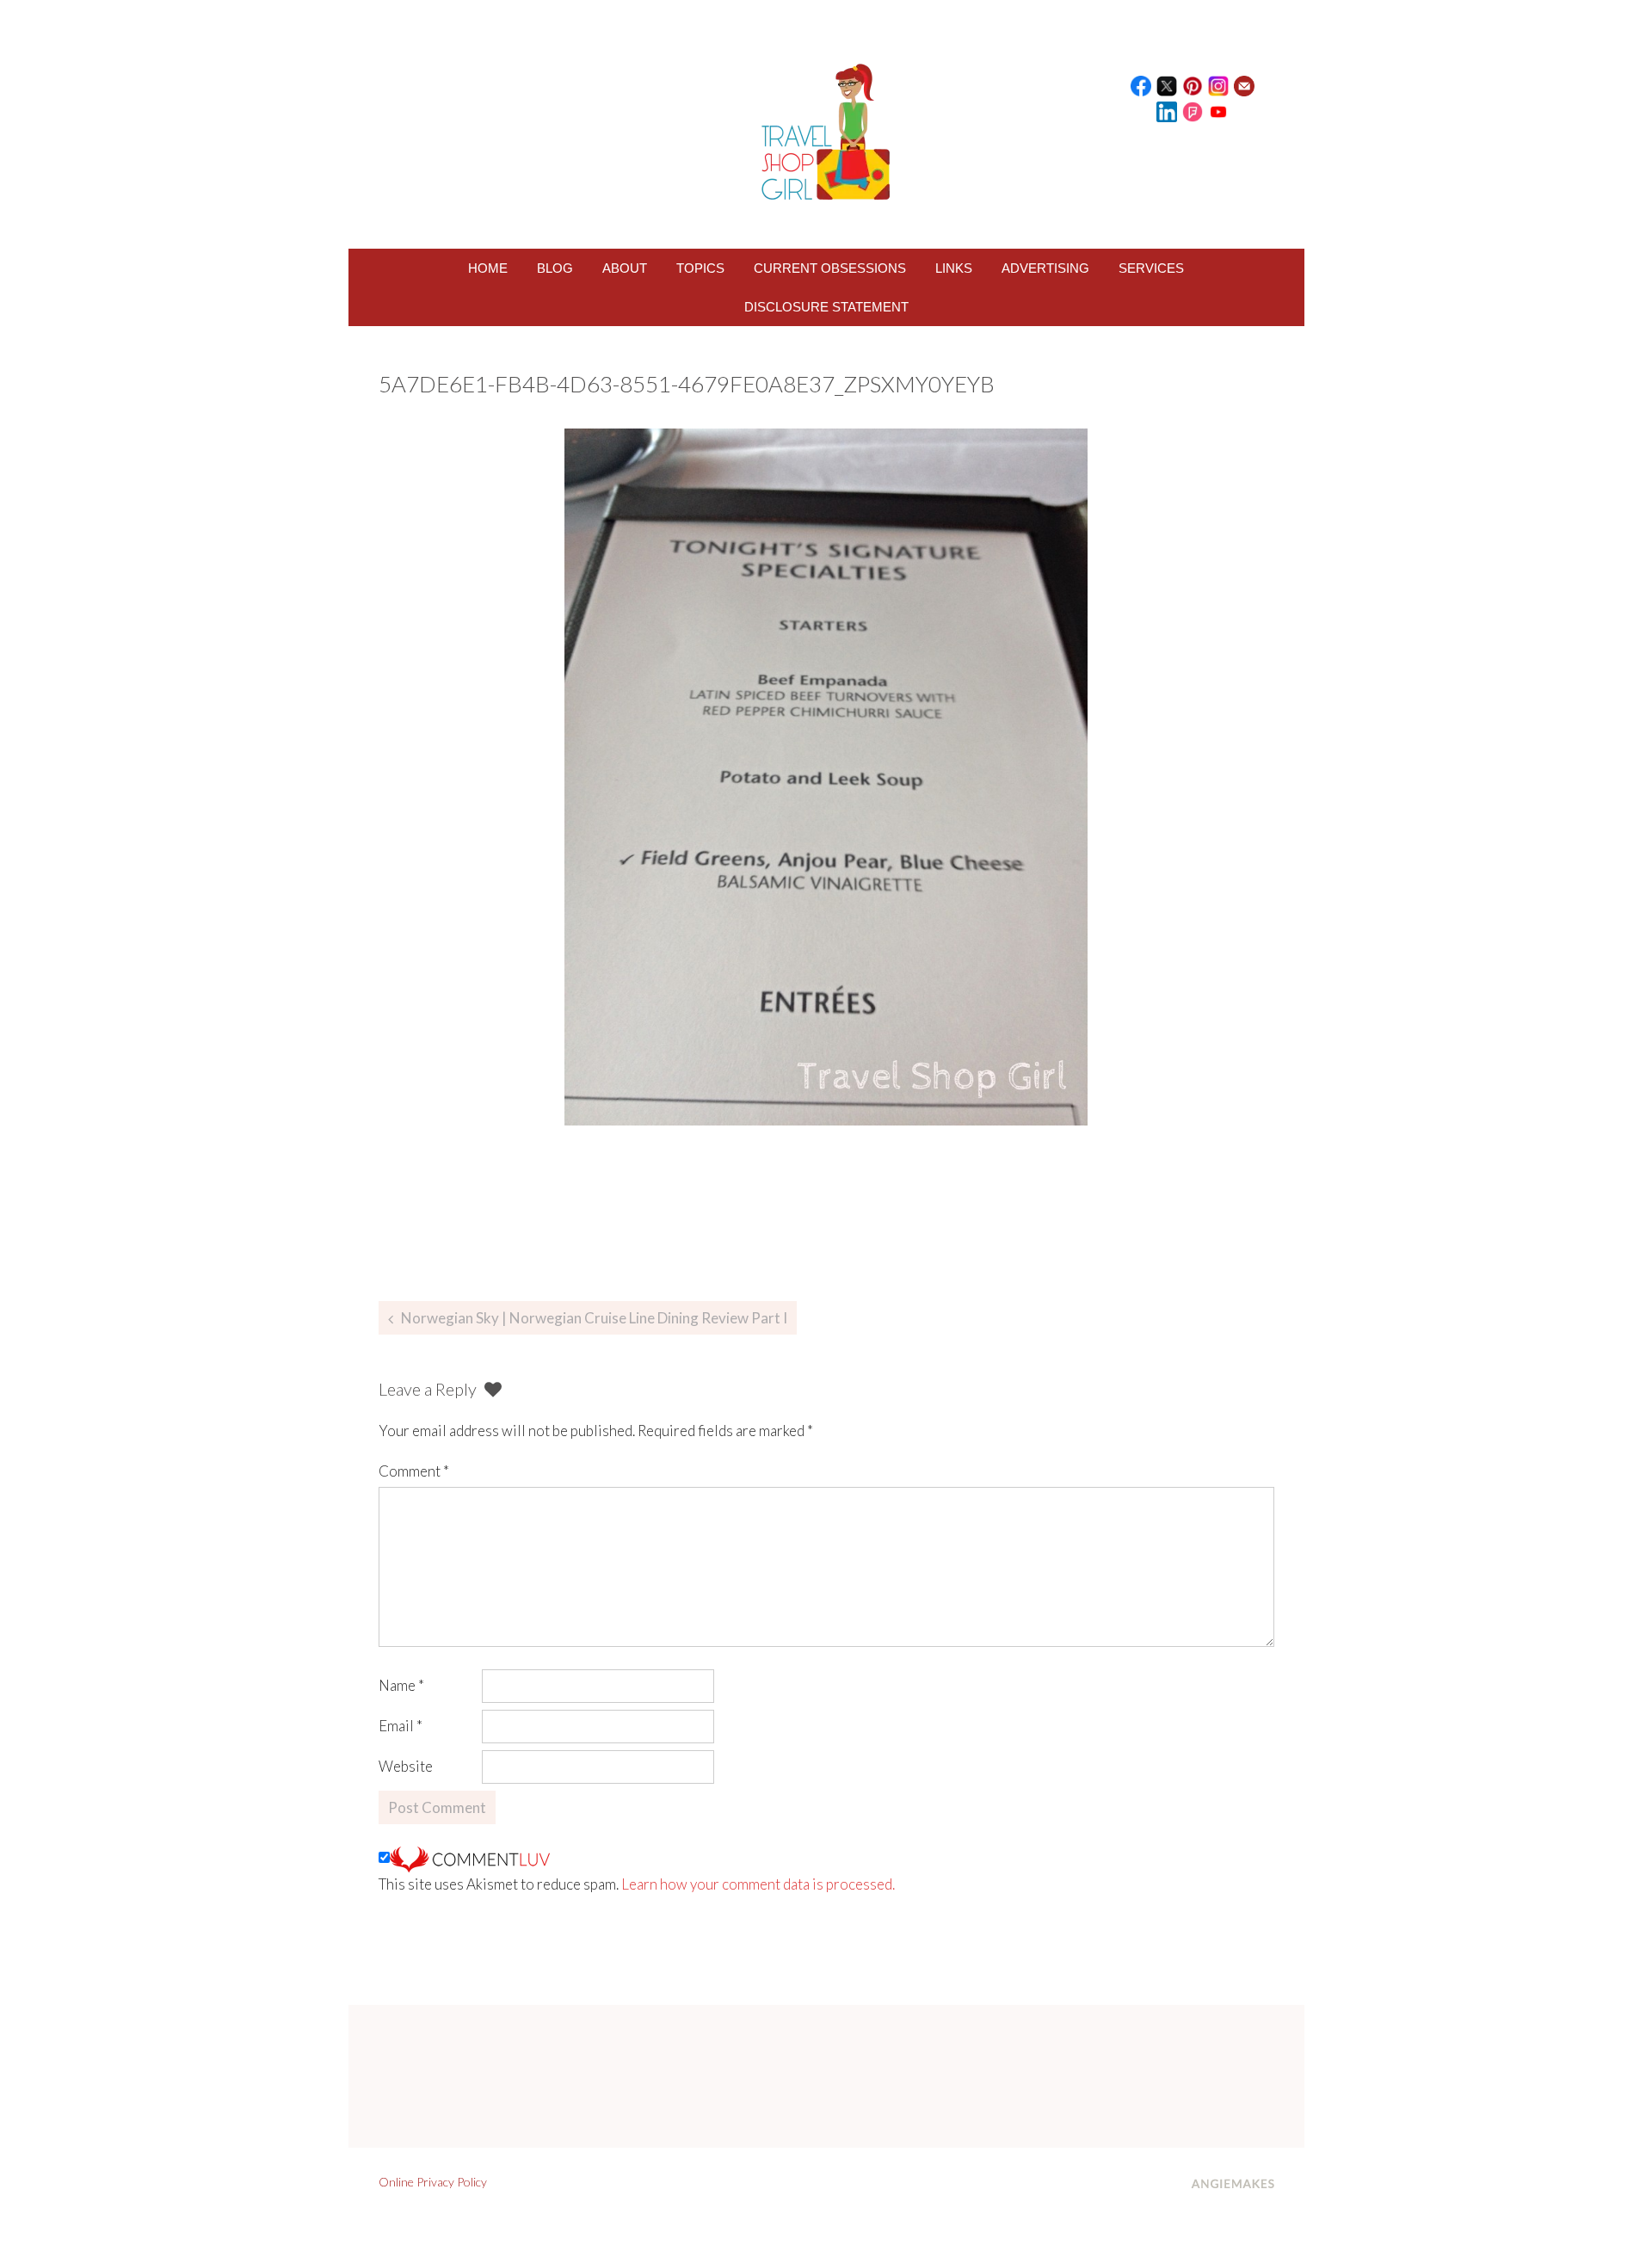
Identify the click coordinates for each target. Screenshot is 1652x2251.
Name (401, 1685)
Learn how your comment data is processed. (758, 1884)
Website (406, 1766)
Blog (555, 268)
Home (488, 268)
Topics (700, 268)
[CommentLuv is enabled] (470, 1857)
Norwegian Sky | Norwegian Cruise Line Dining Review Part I (594, 1318)
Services (1151, 268)
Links (954, 268)
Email (401, 1726)
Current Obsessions (830, 268)
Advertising (1045, 268)
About (625, 268)
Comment (414, 1471)
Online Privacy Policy (433, 2182)
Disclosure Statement (826, 307)
